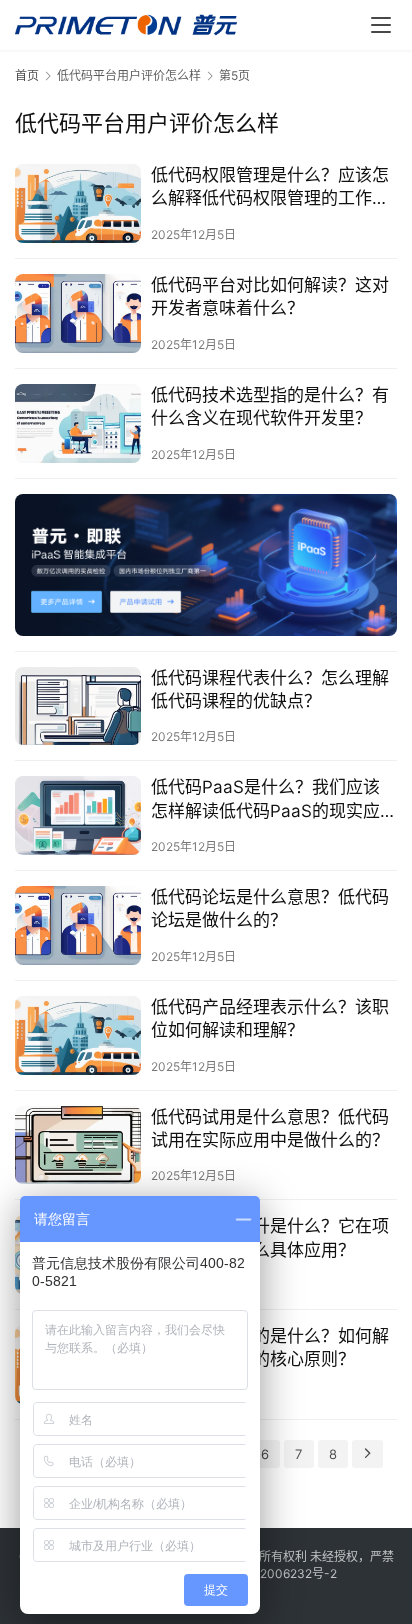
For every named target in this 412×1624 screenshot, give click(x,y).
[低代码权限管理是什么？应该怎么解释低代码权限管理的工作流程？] (78, 203)
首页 (27, 75)
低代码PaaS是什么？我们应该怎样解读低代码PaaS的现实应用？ (265, 799)
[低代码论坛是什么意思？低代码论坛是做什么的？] (78, 925)
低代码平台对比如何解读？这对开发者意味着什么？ (270, 296)
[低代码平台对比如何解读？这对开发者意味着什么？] (78, 313)
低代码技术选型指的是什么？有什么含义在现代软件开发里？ (270, 406)
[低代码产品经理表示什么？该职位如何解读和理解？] (78, 1035)
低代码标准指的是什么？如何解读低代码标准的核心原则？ (270, 1347)
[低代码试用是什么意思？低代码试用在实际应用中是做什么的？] (78, 1145)
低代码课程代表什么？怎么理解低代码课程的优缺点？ (270, 689)
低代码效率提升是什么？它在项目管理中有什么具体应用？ (270, 1237)
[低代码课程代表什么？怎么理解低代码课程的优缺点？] (78, 706)
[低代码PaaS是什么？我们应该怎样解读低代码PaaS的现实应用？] (78, 815)
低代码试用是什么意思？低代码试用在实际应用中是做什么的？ (270, 1128)
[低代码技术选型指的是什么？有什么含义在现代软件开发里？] (78, 423)
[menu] (381, 25)
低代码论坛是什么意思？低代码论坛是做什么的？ (270, 908)
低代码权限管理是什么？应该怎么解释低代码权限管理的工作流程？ (270, 187)
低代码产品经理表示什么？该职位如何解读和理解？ (270, 1018)
